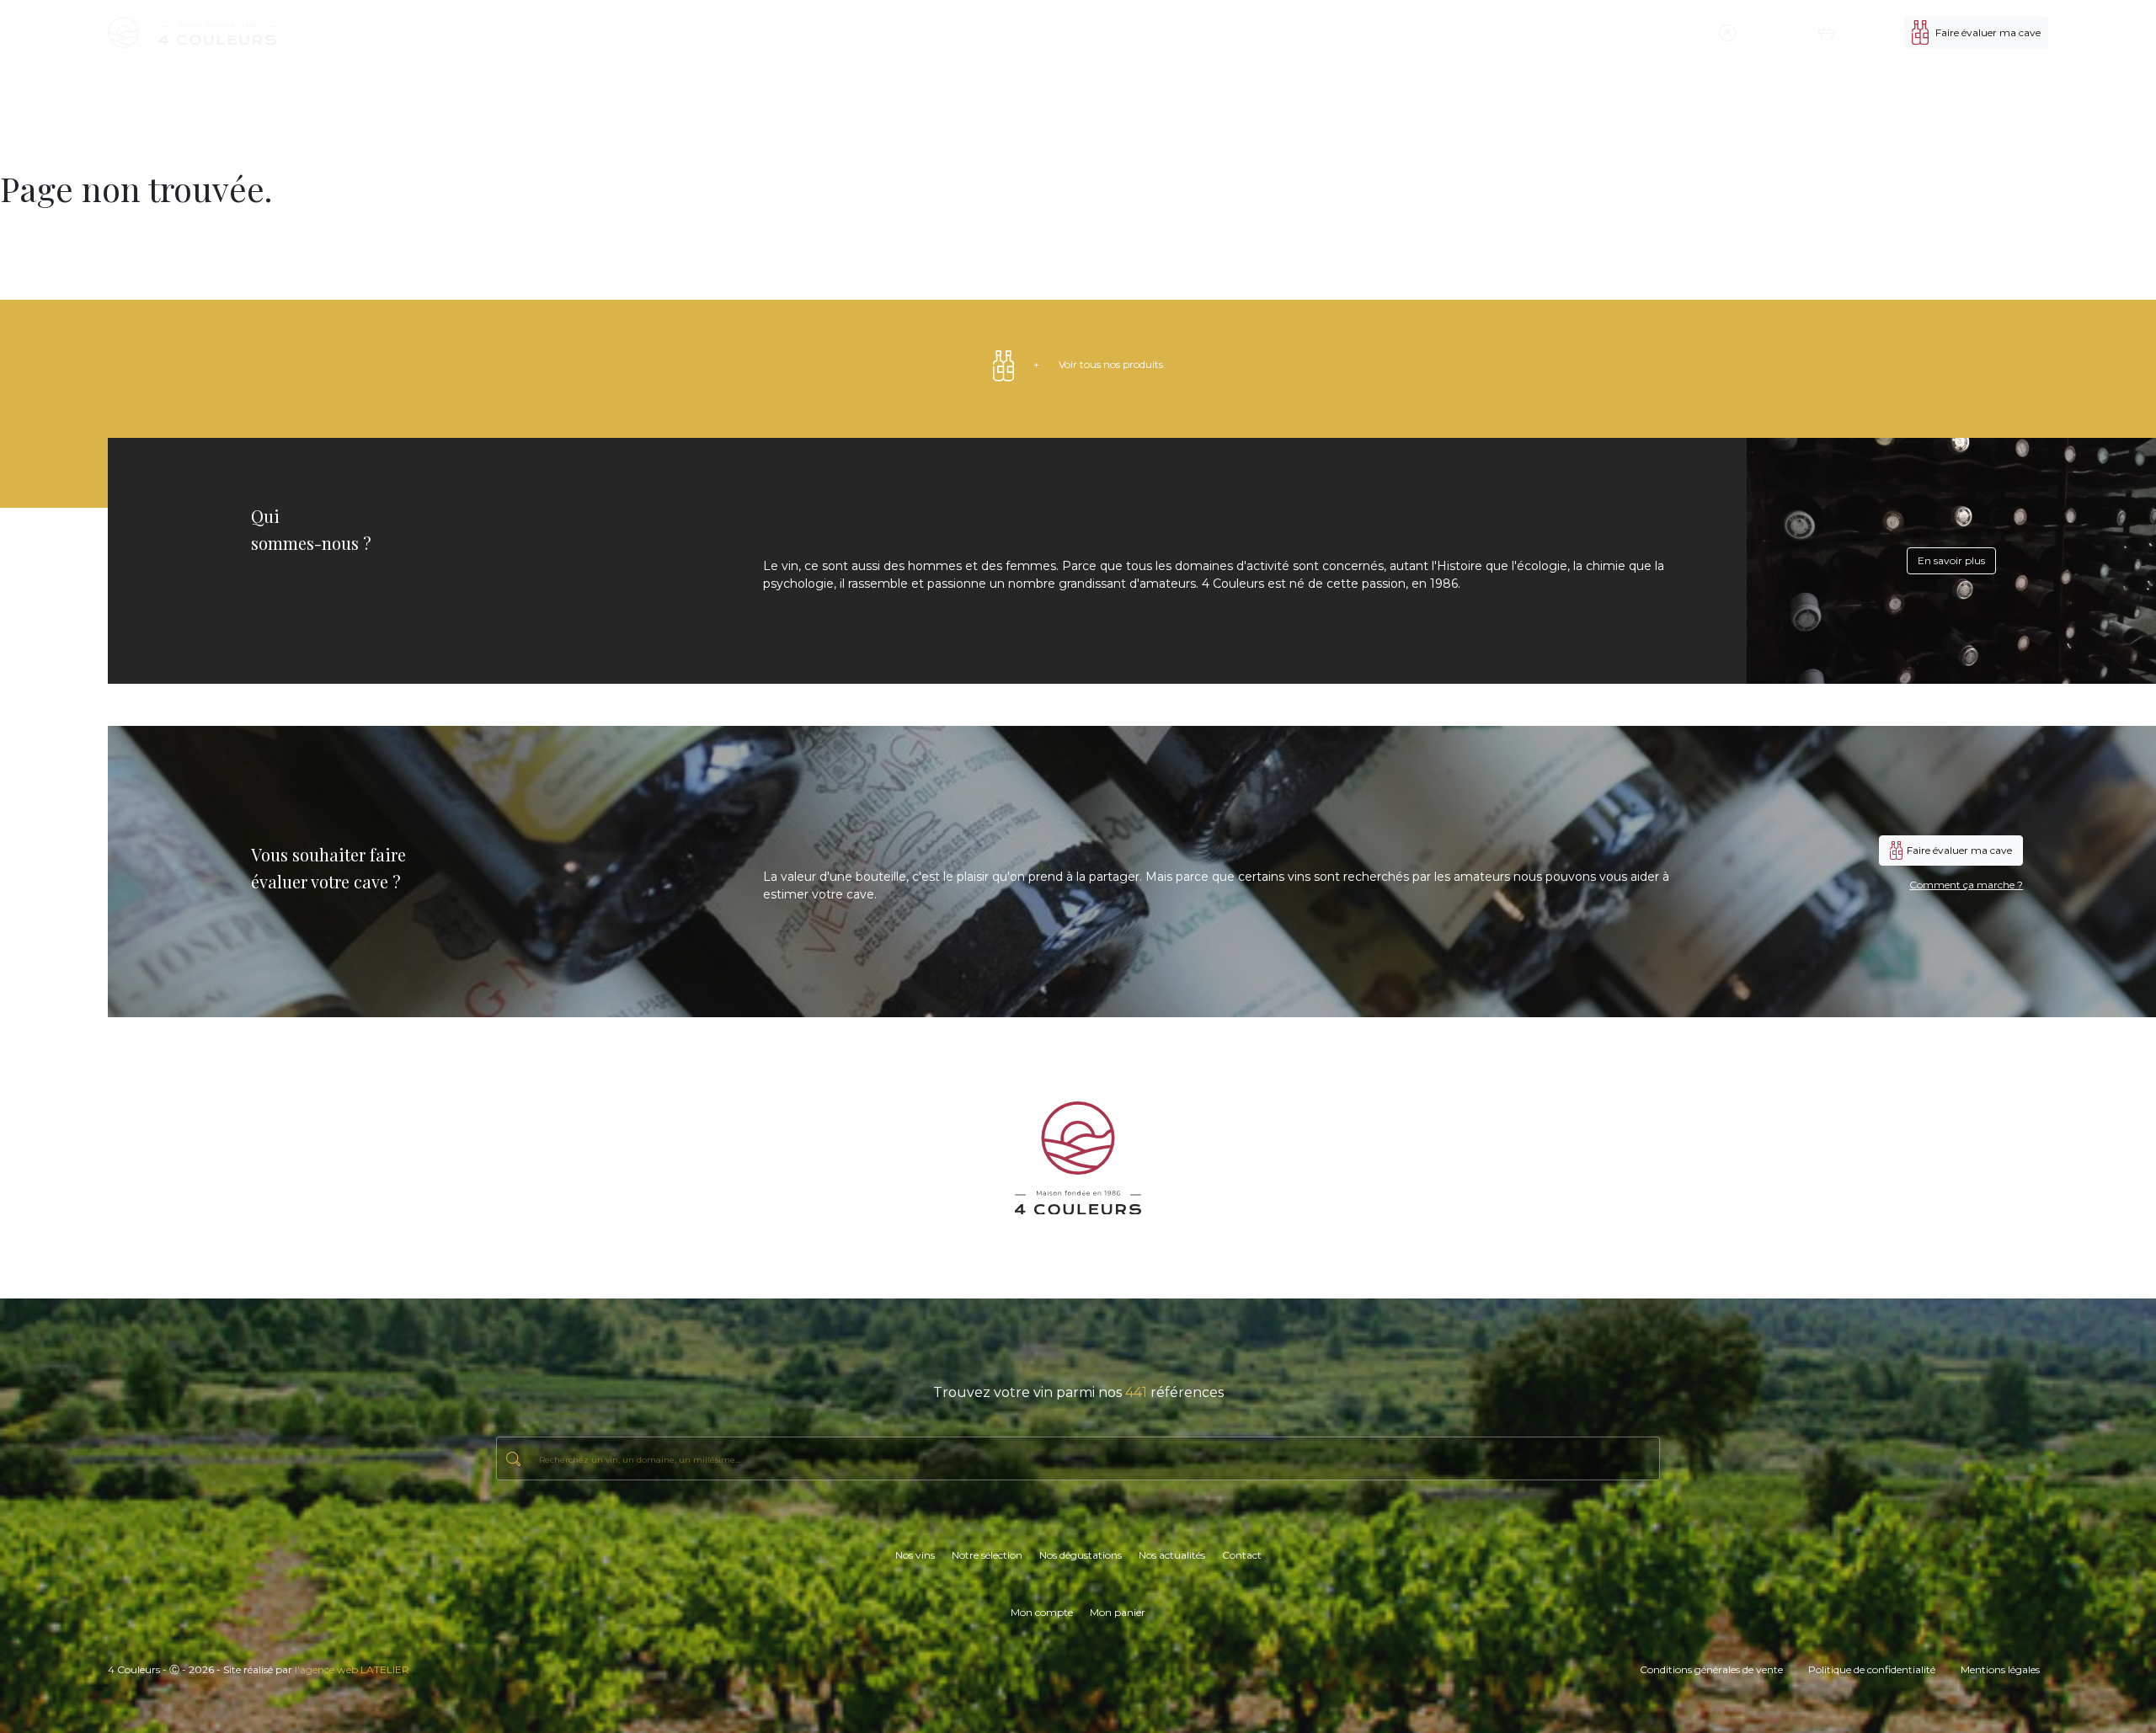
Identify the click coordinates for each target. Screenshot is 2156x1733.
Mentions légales (2000, 1669)
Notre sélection (1454, 32)
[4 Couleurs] (192, 32)
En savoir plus (1951, 560)
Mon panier (1118, 1612)
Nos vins (1391, 32)
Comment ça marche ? (1966, 885)
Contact (1684, 32)
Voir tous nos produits (1098, 364)
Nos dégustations (1540, 32)
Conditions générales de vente (1711, 1669)
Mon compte (1042, 1612)
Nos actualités (1622, 32)
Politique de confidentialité (1872, 1669)
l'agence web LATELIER (352, 1669)
